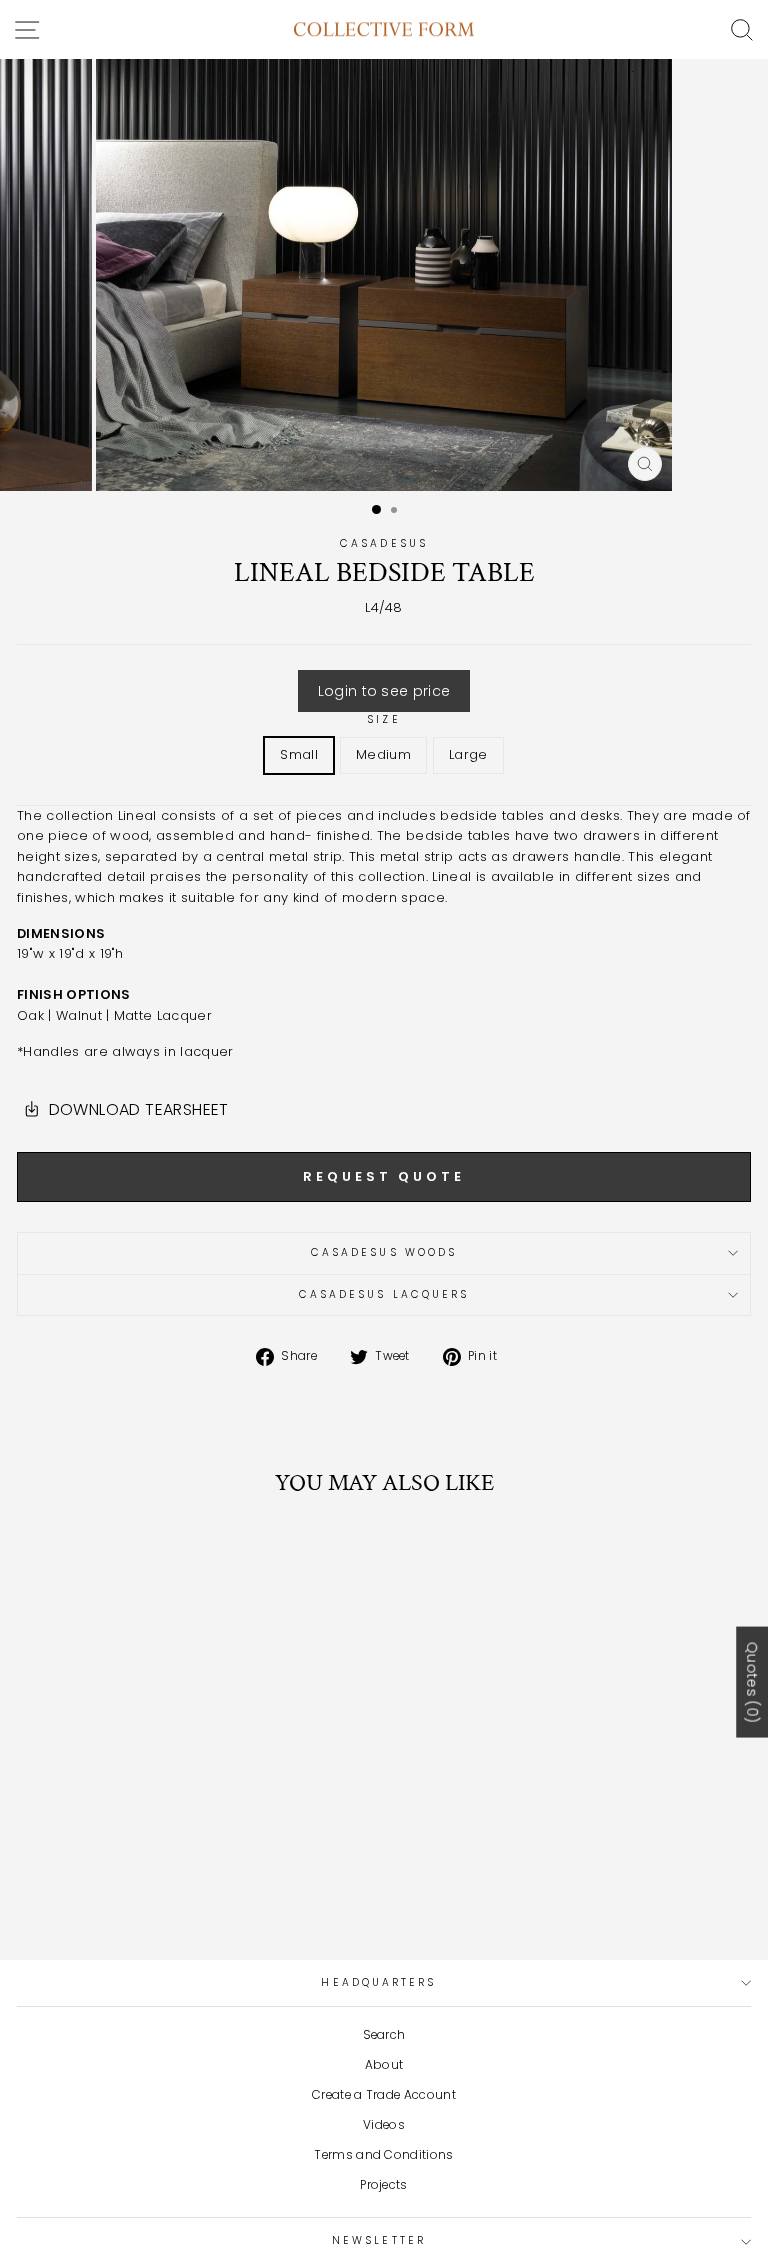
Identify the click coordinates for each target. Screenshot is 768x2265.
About (384, 2065)
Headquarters (378, 1982)
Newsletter (379, 2240)
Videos (384, 2125)
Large (468, 754)
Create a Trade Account (384, 2095)
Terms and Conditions (383, 2155)
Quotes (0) (752, 1682)
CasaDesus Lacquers (384, 1294)
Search (384, 2035)
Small (299, 754)
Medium (383, 754)
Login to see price (384, 691)
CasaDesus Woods (384, 1252)
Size (383, 719)
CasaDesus (384, 543)
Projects (384, 2185)
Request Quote (384, 1176)
